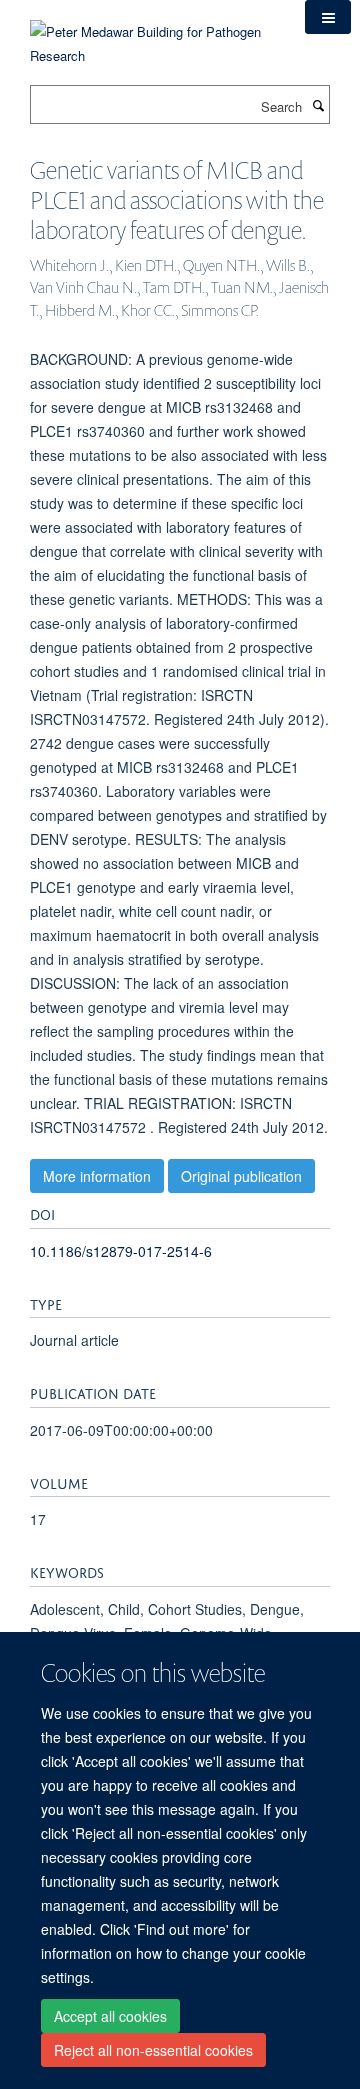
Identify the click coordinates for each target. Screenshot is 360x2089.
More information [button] (97, 1176)
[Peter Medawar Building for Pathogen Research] (152, 31)
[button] (328, 17)
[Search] (318, 105)
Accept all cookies (110, 2016)
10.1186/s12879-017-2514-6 (121, 1251)
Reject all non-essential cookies (153, 2050)
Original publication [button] (241, 1176)
